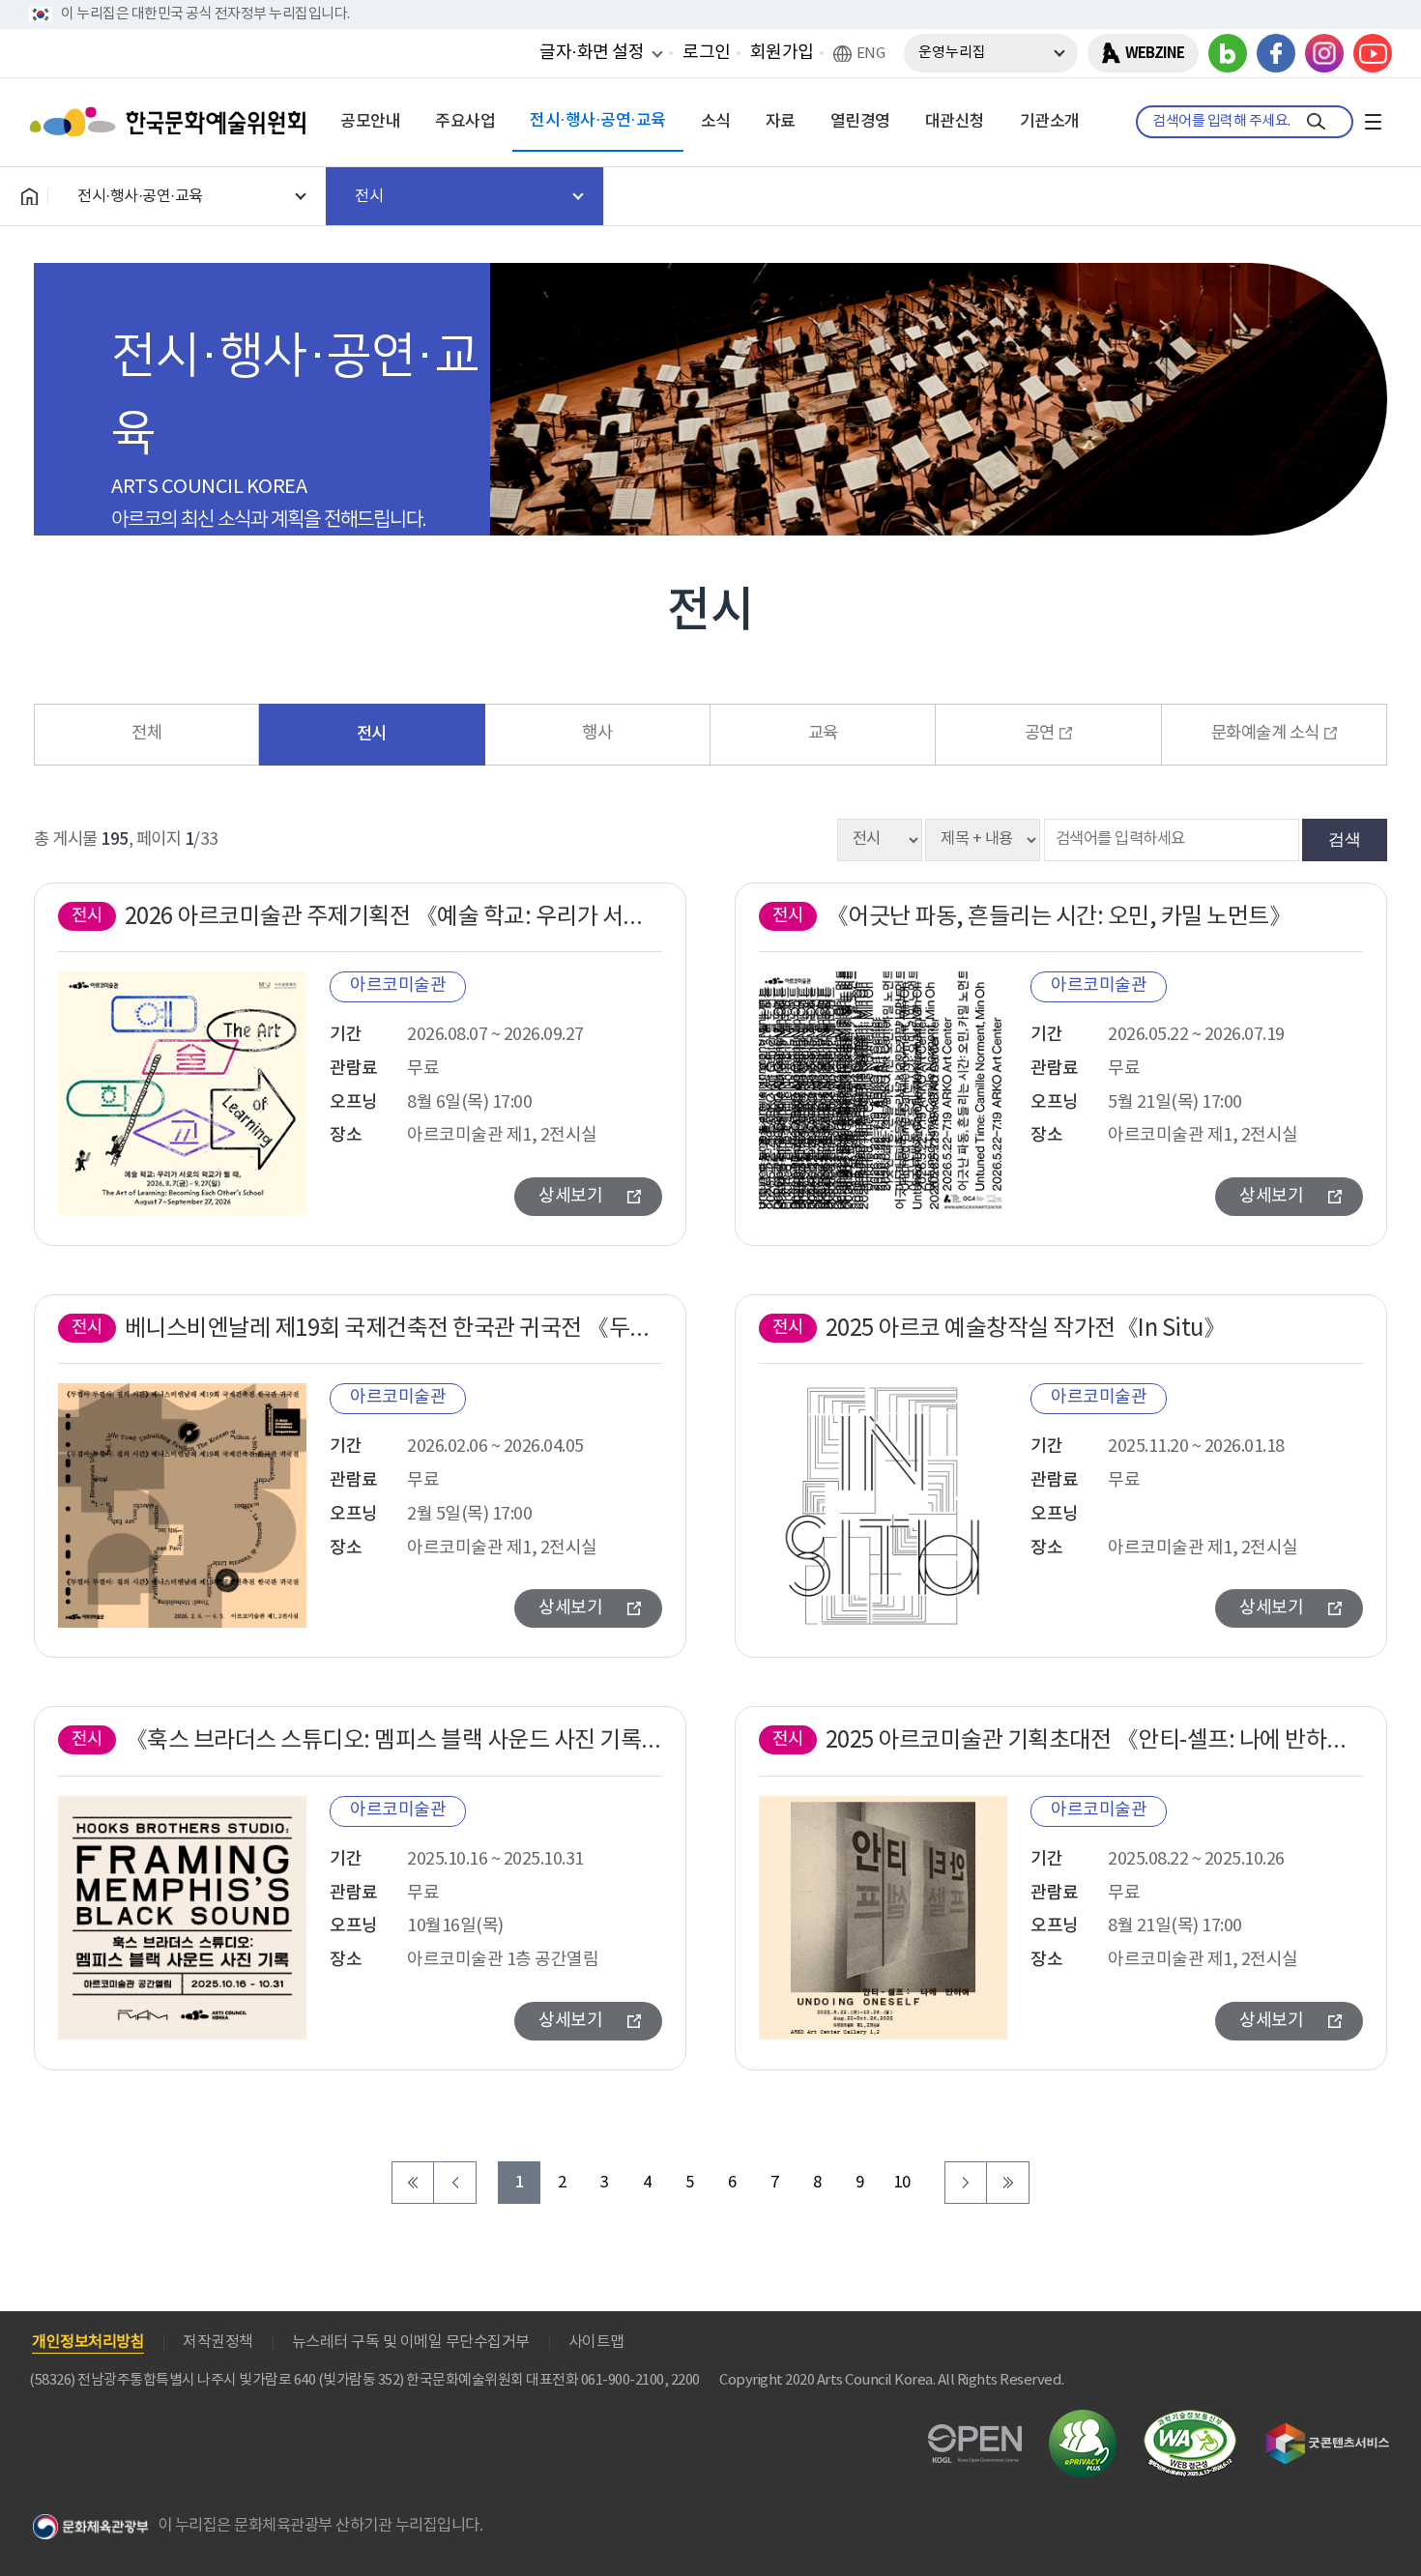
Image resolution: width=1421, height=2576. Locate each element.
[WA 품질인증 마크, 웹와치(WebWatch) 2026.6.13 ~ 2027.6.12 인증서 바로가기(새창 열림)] (1190, 2419)
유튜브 (1373, 53)
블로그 (1228, 53)
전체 (146, 734)
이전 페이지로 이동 (455, 2183)
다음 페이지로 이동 (966, 2183)
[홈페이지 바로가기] (29, 196)
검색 (1345, 839)
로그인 (707, 53)
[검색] (1316, 122)
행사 (597, 734)
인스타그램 (1324, 53)
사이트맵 (596, 2342)
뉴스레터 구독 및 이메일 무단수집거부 (411, 2342)
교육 (823, 734)
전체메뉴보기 (1373, 122)
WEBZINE (1155, 53)
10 (902, 2183)
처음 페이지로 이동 (413, 2183)
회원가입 (782, 53)
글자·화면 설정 (592, 52)
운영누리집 (952, 53)
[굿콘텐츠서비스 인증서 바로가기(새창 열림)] (1328, 2431)
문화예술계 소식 (1265, 734)
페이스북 (1276, 53)
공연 (1040, 734)
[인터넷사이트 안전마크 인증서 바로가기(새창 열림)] (1083, 2421)
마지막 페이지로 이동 (1008, 2183)
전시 (372, 734)
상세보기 (570, 1196)
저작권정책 (218, 2342)
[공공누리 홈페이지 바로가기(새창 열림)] (975, 2435)
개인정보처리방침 (88, 2342)
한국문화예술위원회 (172, 122)
